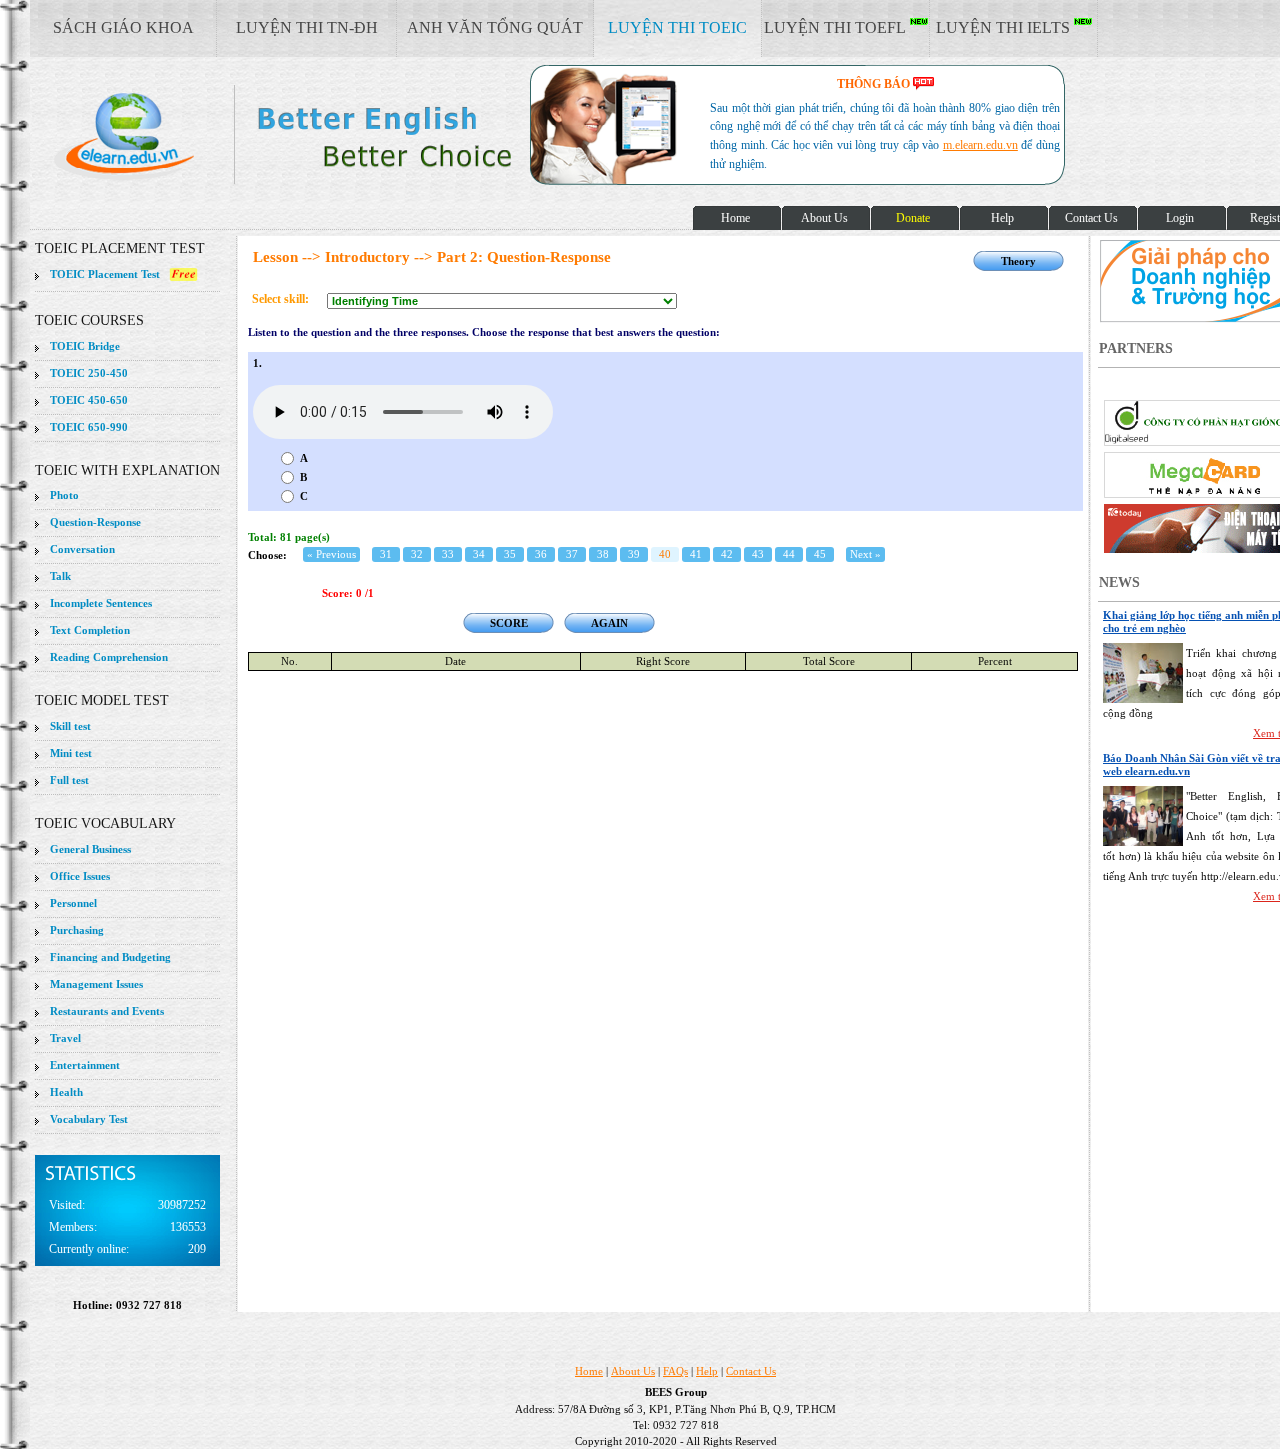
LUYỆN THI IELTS (1005, 27)
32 (417, 554)
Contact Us (751, 1371)
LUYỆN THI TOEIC (677, 27)
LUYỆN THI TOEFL (837, 27)
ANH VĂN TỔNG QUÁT (495, 27)
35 (510, 554)
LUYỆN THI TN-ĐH (307, 27)
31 (386, 554)
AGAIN (609, 623)
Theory (1018, 261)
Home (589, 1371)
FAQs (675, 1371)
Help (707, 1371)
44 (789, 554)
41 (696, 554)
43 (758, 554)
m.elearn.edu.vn (980, 145)
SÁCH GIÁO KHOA (123, 27)
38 (603, 554)
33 (448, 554)
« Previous (331, 554)
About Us (633, 1371)
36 (541, 554)
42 (727, 554)
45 (820, 554)
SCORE (509, 623)
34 (479, 554)
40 (665, 554)
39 (634, 554)
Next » (865, 554)
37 (572, 554)
